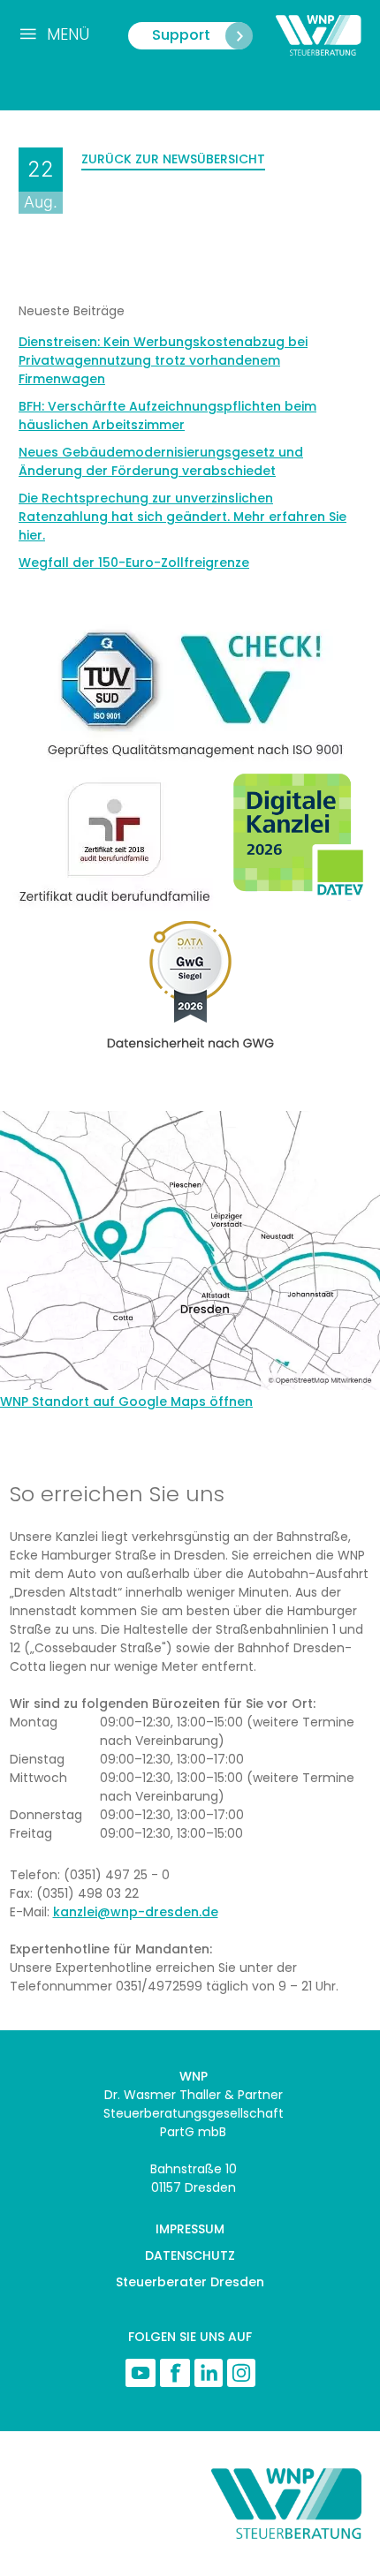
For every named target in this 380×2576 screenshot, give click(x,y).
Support (181, 35)
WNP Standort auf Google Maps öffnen (126, 1401)
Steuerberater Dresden (190, 2282)
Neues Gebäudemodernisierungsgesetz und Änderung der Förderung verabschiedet (161, 461)
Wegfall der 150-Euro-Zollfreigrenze (134, 563)
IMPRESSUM (190, 2229)
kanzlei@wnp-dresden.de (136, 1912)
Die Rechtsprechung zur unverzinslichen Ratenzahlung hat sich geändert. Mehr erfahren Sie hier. (182, 517)
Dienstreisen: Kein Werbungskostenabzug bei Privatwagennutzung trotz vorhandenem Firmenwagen (163, 360)
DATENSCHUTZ (190, 2255)
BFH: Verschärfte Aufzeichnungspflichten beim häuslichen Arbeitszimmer (167, 415)
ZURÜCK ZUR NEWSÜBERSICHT (173, 159)
